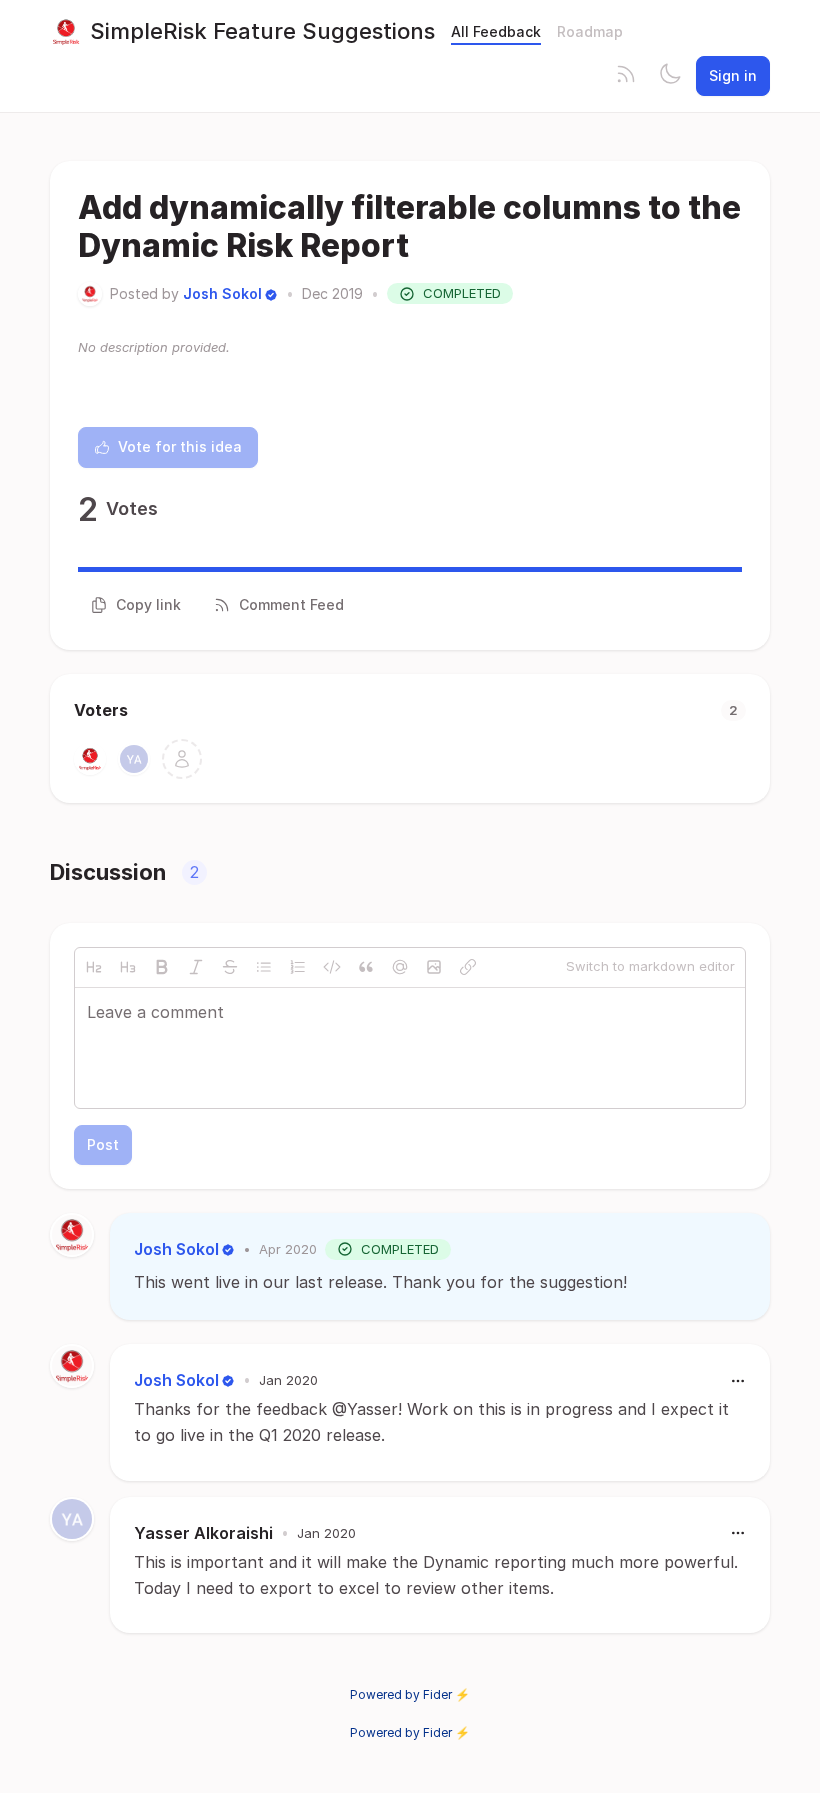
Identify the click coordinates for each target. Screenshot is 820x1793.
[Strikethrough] (230, 967)
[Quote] (366, 967)
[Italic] (196, 967)
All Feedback (496, 31)
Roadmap (590, 31)
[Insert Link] (468, 967)
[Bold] (162, 967)
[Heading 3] (128, 967)
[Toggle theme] (670, 76)
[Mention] (400, 967)
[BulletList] (264, 967)
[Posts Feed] (626, 76)
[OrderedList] (298, 967)
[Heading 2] (94, 967)
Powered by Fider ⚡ (410, 1694)
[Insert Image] (434, 967)
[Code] (332, 967)
